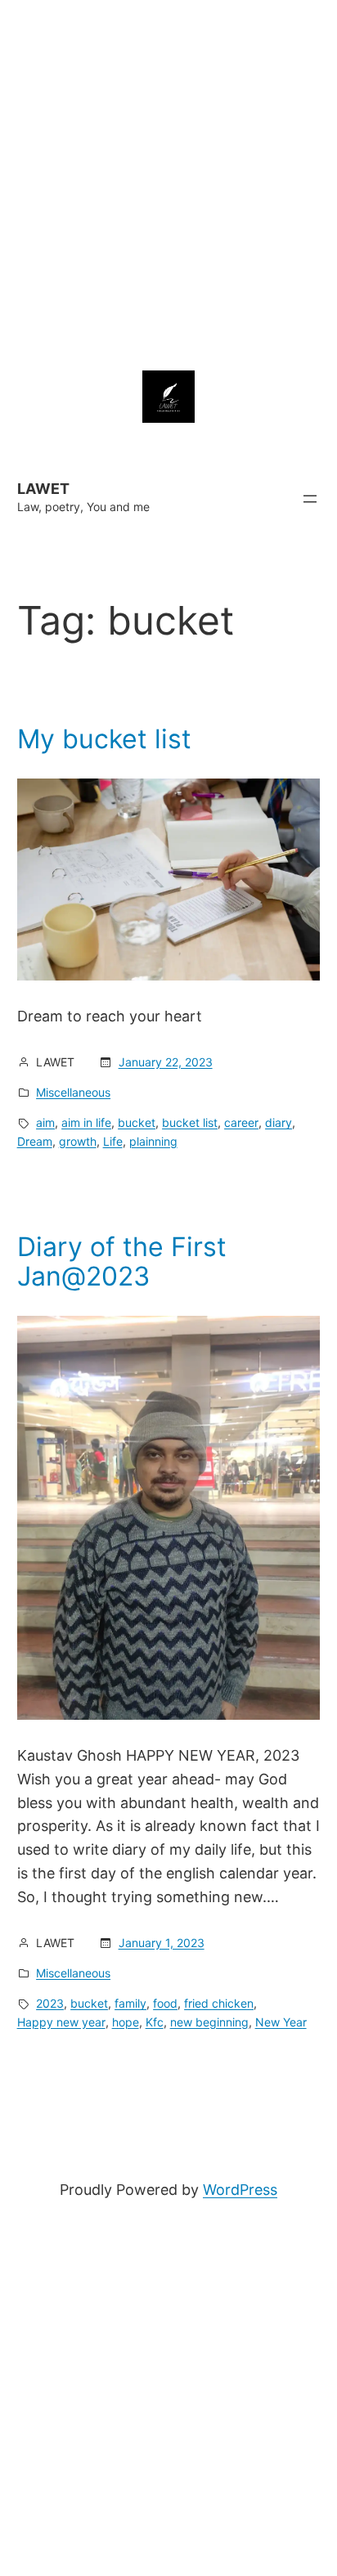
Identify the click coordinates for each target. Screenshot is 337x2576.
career (241, 1122)
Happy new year (61, 2022)
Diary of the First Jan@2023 (122, 1262)
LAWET (43, 489)
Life (113, 1141)
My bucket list (104, 739)
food (165, 2003)
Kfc (155, 2022)
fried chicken (219, 2003)
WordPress (240, 2190)
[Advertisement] (168, 168)
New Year (281, 2022)
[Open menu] (310, 499)
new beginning (209, 2022)
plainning (153, 1141)
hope (126, 2022)
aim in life (86, 1122)
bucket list (190, 1122)
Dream (35, 1141)
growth (78, 1141)
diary (279, 1122)
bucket (137, 1122)
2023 (50, 2003)
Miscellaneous (73, 1092)
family (130, 2003)
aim (45, 1122)
